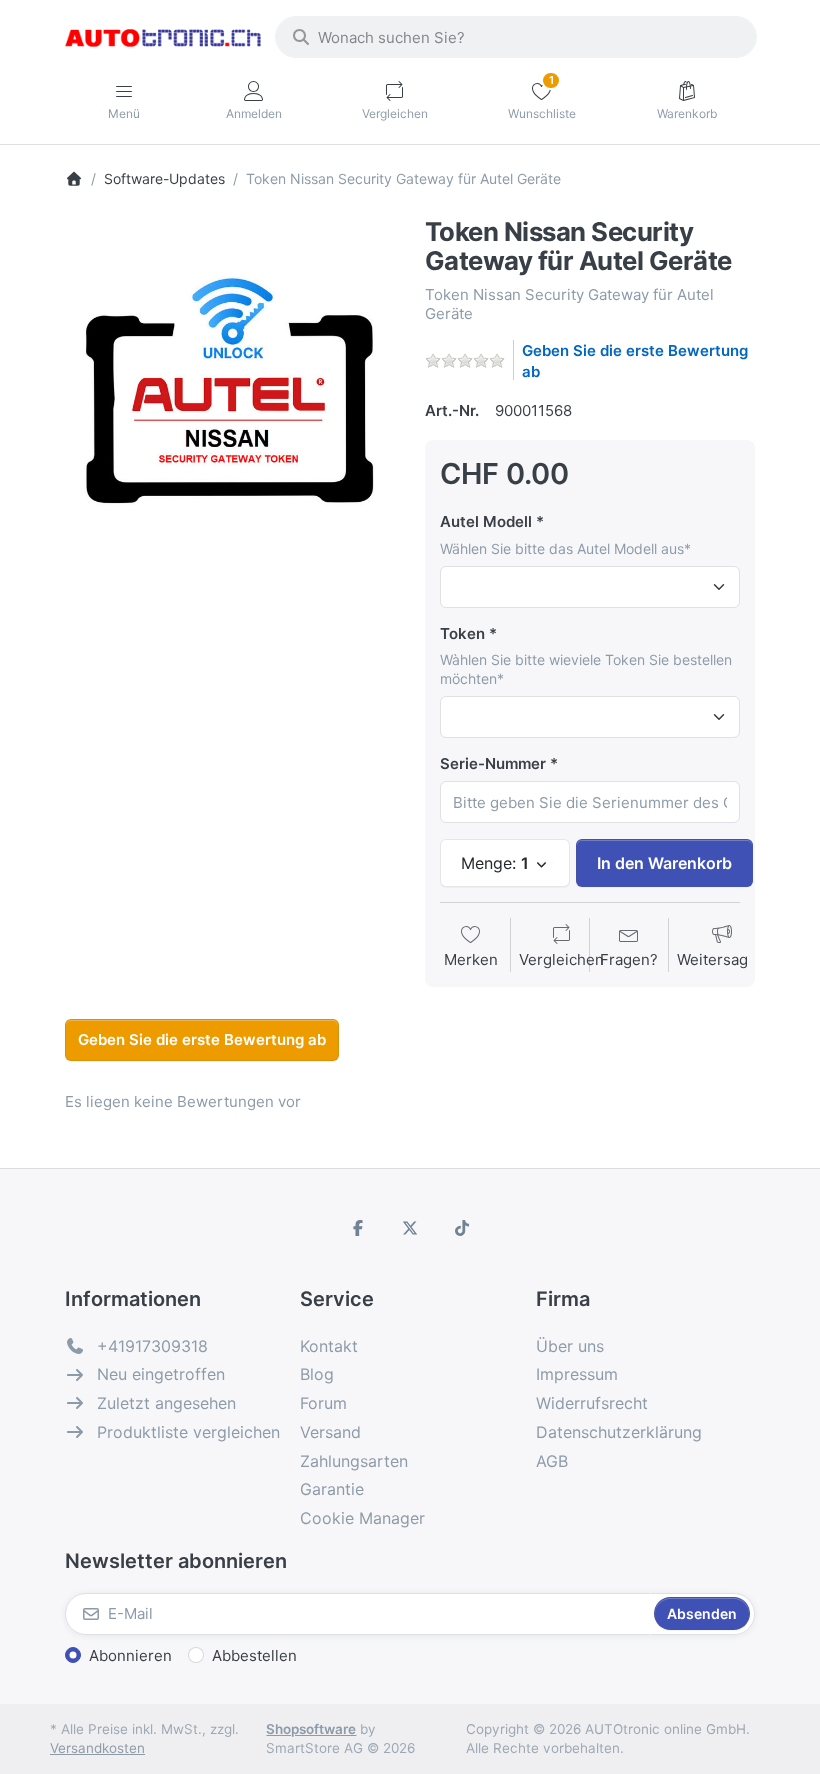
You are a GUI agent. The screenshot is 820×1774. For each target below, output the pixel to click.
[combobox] (516, 37)
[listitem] (230, 383)
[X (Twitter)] (410, 1228)
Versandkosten (97, 1748)
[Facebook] (359, 1228)
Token (462, 633)
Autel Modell (486, 521)
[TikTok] (462, 1228)
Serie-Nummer (493, 763)
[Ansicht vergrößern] (230, 383)
